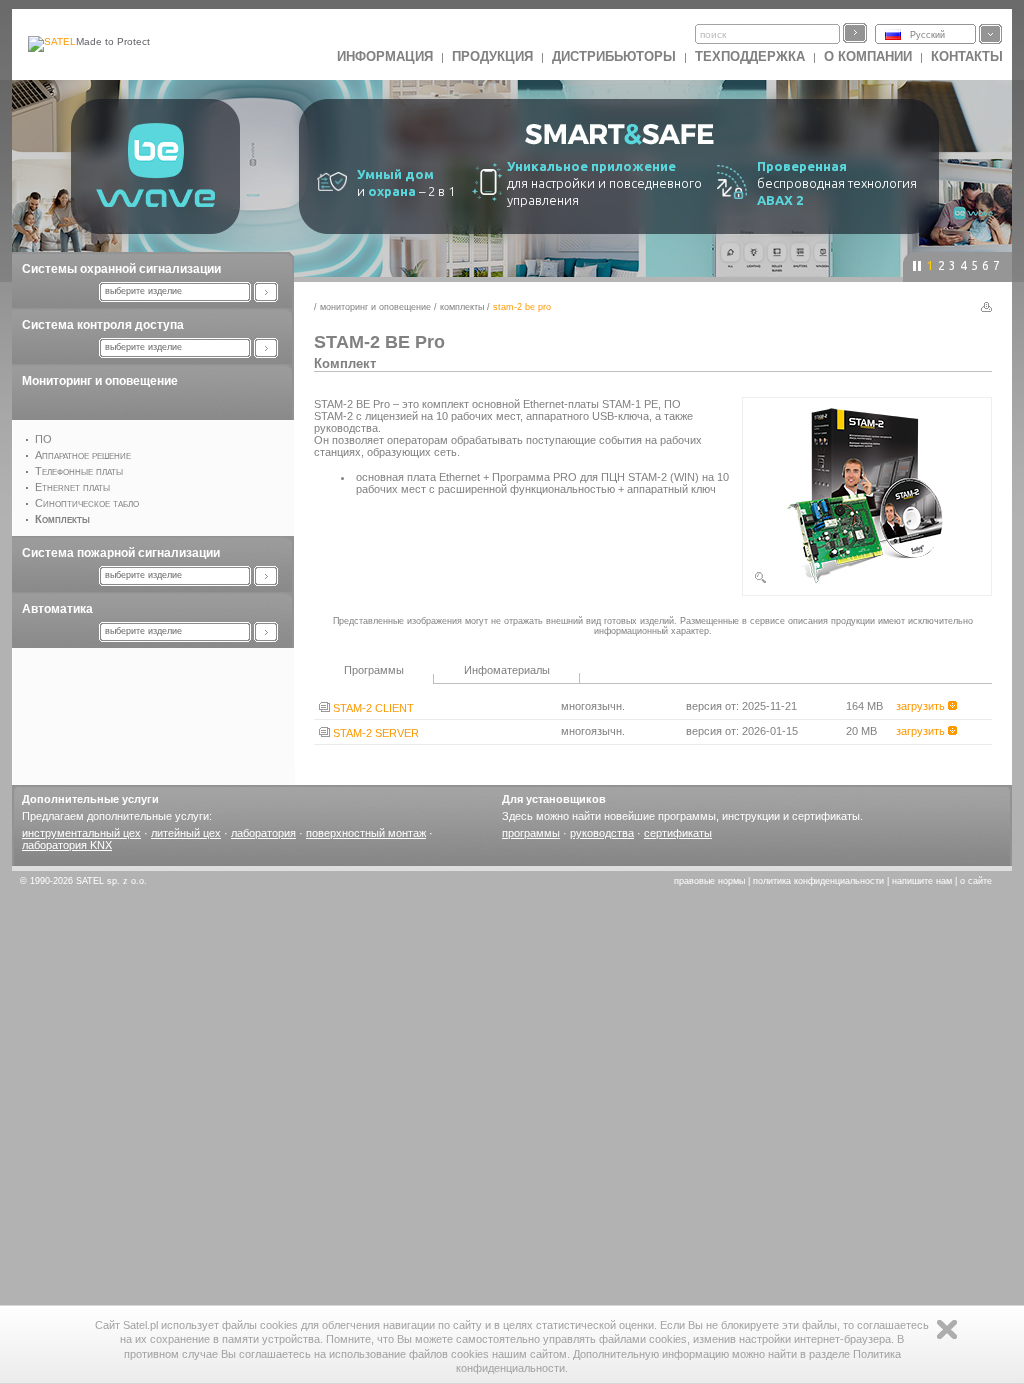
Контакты (967, 56)
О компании (868, 56)
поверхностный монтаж (366, 833)
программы (531, 833)
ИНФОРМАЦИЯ (385, 56)
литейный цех (186, 833)
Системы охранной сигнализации (121, 269)
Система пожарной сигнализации (121, 553)
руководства (602, 833)
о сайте (976, 881)
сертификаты (678, 833)
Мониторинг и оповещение (100, 381)
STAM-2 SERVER (374, 733)
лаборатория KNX (67, 845)
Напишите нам (922, 881)
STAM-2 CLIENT (372, 708)
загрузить (922, 706)
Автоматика (57, 609)
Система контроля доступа (103, 325)
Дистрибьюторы (614, 56)
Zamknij (947, 1329)
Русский (927, 35)
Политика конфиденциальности (818, 881)
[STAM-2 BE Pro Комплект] (867, 581)
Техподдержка (750, 56)
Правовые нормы (709, 881)
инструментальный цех (81, 833)
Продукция (492, 56)
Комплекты (462, 307)
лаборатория (263, 833)
